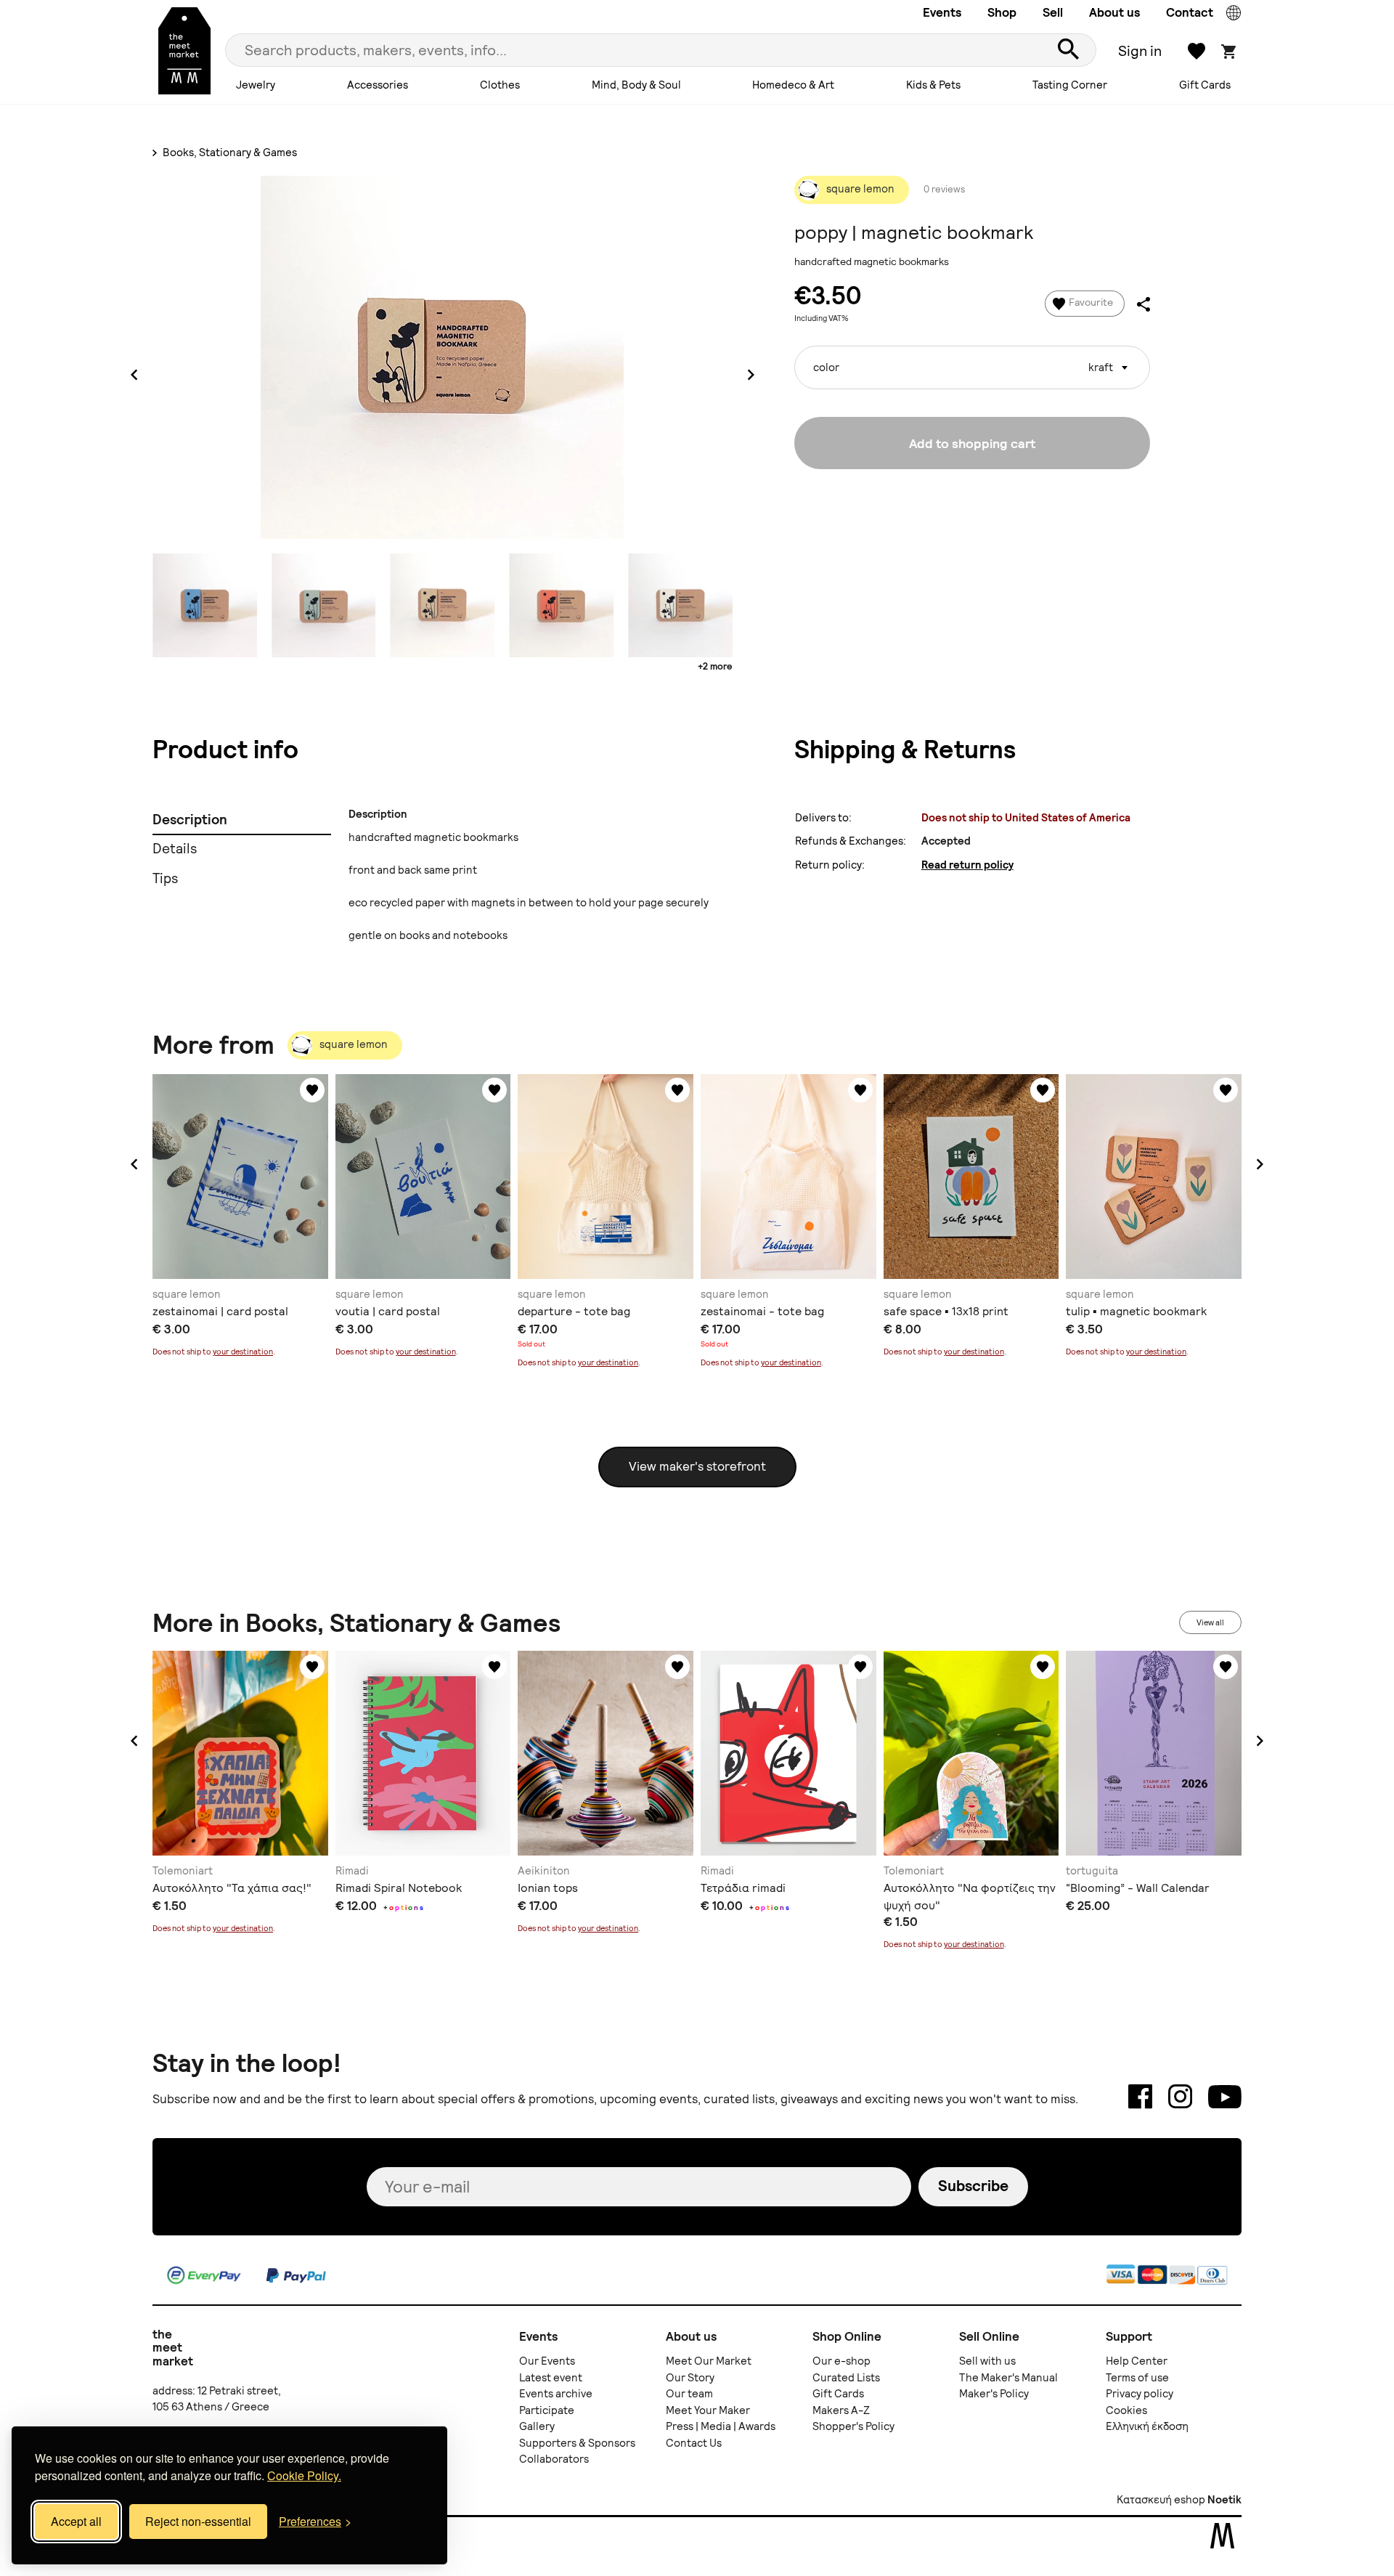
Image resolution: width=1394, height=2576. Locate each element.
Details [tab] (175, 849)
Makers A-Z (841, 2410)
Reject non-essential (198, 2521)
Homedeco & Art (793, 85)
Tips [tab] (165, 878)
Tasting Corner (1070, 85)
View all (1210, 1622)
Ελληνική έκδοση (1147, 2426)
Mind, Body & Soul (636, 85)
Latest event (551, 2378)
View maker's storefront (697, 1466)
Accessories (378, 85)
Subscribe (973, 2186)
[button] (134, 1164)
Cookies (1126, 2410)
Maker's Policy (994, 2394)
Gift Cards (1205, 85)
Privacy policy (1140, 2394)
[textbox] (972, 362)
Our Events (547, 2361)
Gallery (537, 2426)
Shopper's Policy (853, 2426)
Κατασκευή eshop (1161, 2500)
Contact (1190, 12)
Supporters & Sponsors (577, 2443)
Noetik (1224, 2500)
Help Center (1137, 2361)
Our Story (690, 2378)
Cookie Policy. (304, 2475)
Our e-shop (841, 2361)
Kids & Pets (933, 85)
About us (1114, 12)
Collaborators (554, 2459)
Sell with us (987, 2361)
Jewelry (256, 85)
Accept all (76, 2521)
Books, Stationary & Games (229, 153)
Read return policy (967, 865)
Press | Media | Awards (721, 2426)
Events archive (556, 2394)
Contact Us (694, 2443)
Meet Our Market (709, 2361)
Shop (1002, 12)
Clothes (500, 85)
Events (942, 12)
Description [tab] (190, 820)
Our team (689, 2394)
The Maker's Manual (1008, 2378)
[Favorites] (312, 1090)
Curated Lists (846, 2378)
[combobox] (972, 367)
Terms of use (1137, 2378)
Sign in (1140, 51)
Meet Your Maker (708, 2410)
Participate (547, 2410)
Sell (1053, 12)
